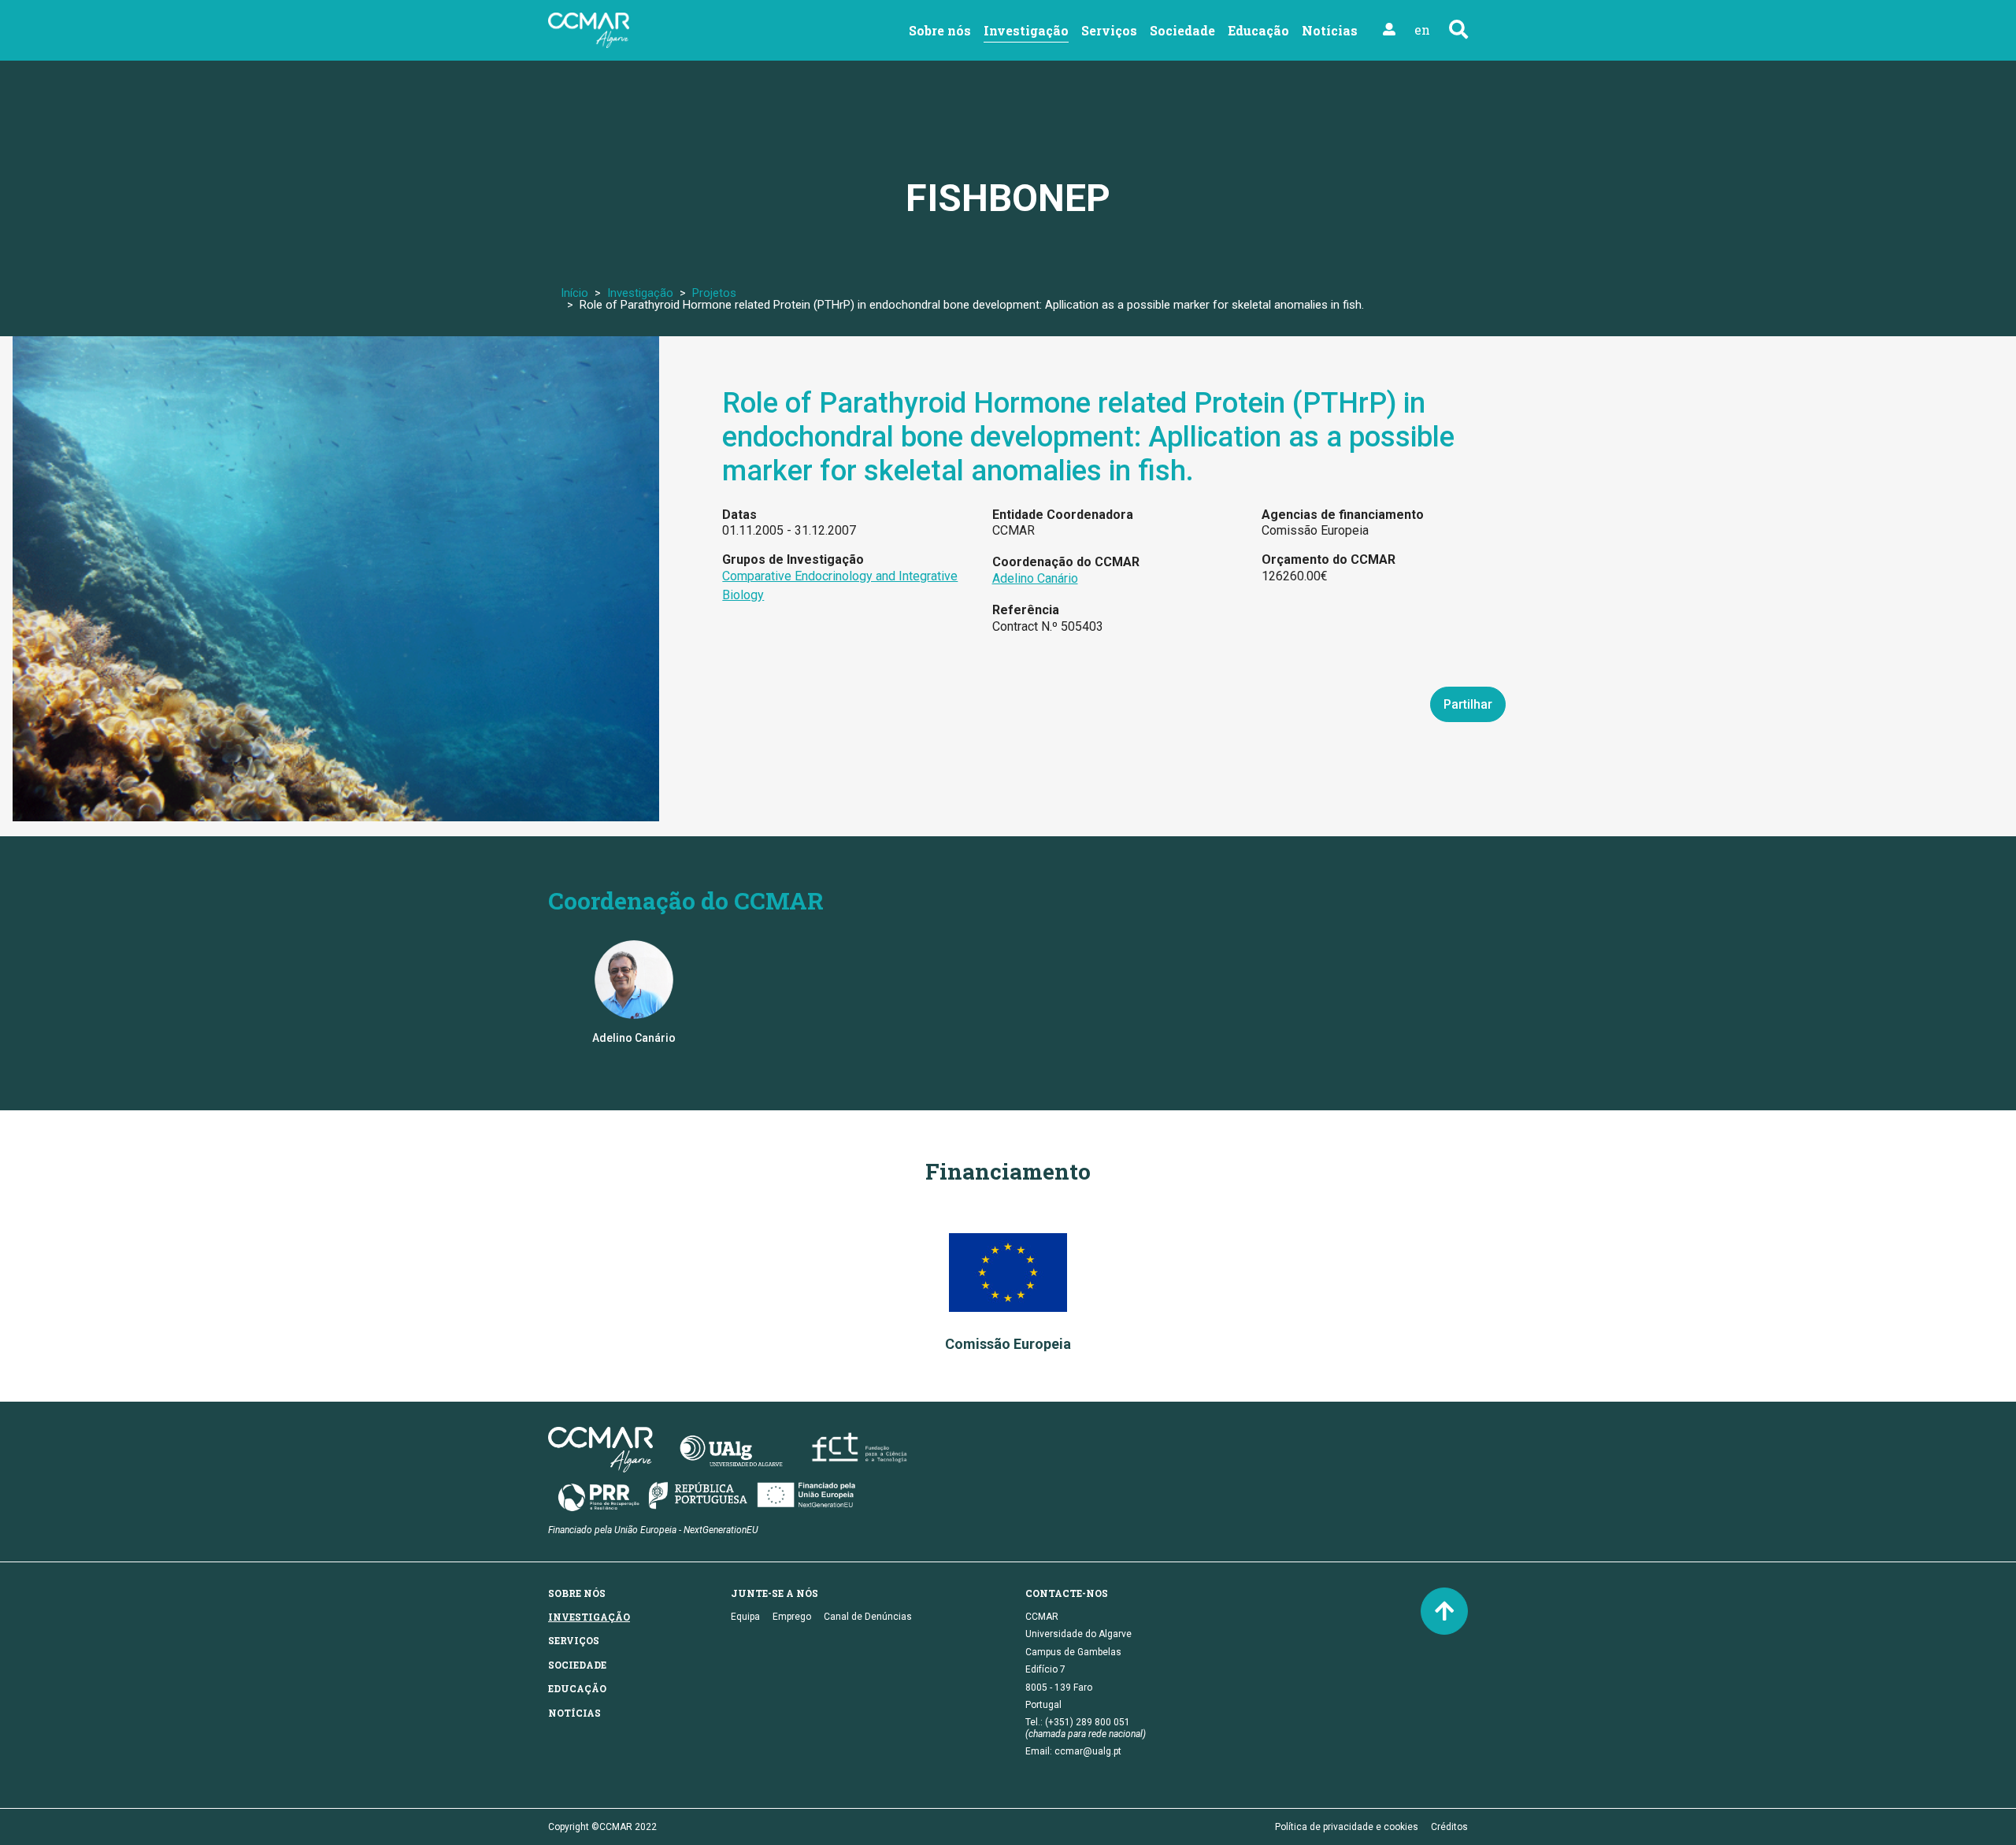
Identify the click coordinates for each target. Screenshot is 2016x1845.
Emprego (792, 1617)
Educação (1258, 30)
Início (574, 293)
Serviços (1109, 30)
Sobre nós (940, 30)
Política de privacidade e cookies (1347, 1827)
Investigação (1026, 30)
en (1422, 30)
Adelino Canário (1035, 578)
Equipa (745, 1617)
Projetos (714, 293)
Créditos (1449, 1827)
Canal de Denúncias (868, 1617)
